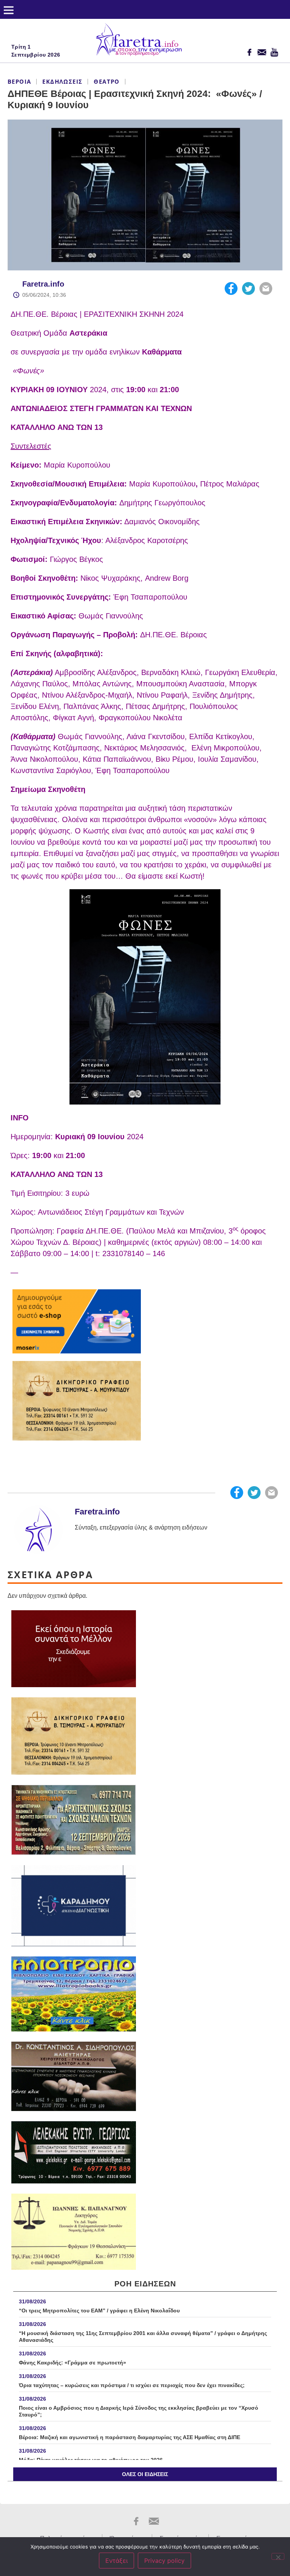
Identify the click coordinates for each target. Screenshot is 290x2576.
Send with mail (266, 288)
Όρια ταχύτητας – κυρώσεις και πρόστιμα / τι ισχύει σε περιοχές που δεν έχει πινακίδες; (132, 2385)
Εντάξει (116, 2561)
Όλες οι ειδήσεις (145, 2474)
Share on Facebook (231, 288)
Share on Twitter (248, 288)
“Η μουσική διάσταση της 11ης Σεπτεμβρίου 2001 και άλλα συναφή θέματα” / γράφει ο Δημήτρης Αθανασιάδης (143, 2337)
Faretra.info (43, 284)
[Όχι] (278, 2556)
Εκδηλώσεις (62, 81)
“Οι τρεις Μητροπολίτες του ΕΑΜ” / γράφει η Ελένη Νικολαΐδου (99, 2311)
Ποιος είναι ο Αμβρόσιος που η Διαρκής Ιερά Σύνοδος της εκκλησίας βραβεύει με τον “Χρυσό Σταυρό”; (139, 2411)
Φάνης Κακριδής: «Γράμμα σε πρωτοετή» (72, 2363)
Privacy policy (164, 2561)
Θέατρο (106, 81)
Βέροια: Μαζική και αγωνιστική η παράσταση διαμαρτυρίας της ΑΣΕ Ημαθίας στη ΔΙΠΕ (130, 2437)
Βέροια (19, 81)
